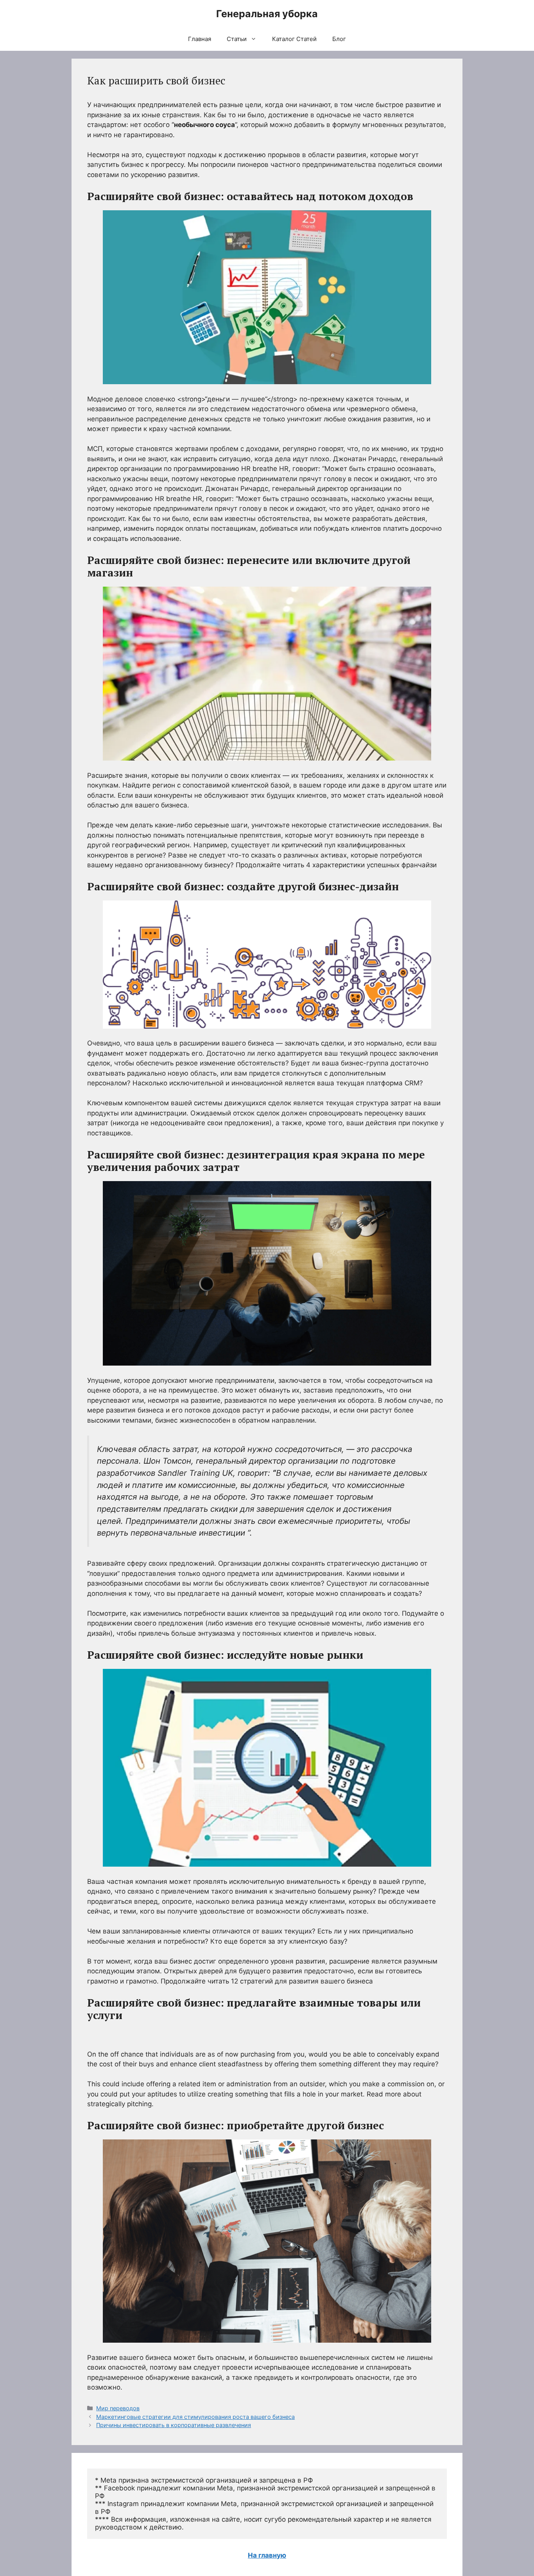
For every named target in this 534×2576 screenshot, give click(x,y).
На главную (267, 2555)
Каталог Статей (294, 39)
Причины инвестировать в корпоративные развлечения (174, 2425)
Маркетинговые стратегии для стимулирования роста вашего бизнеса (195, 2417)
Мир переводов (118, 2408)
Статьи (237, 39)
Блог (339, 39)
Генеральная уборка (267, 14)
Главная (200, 39)
